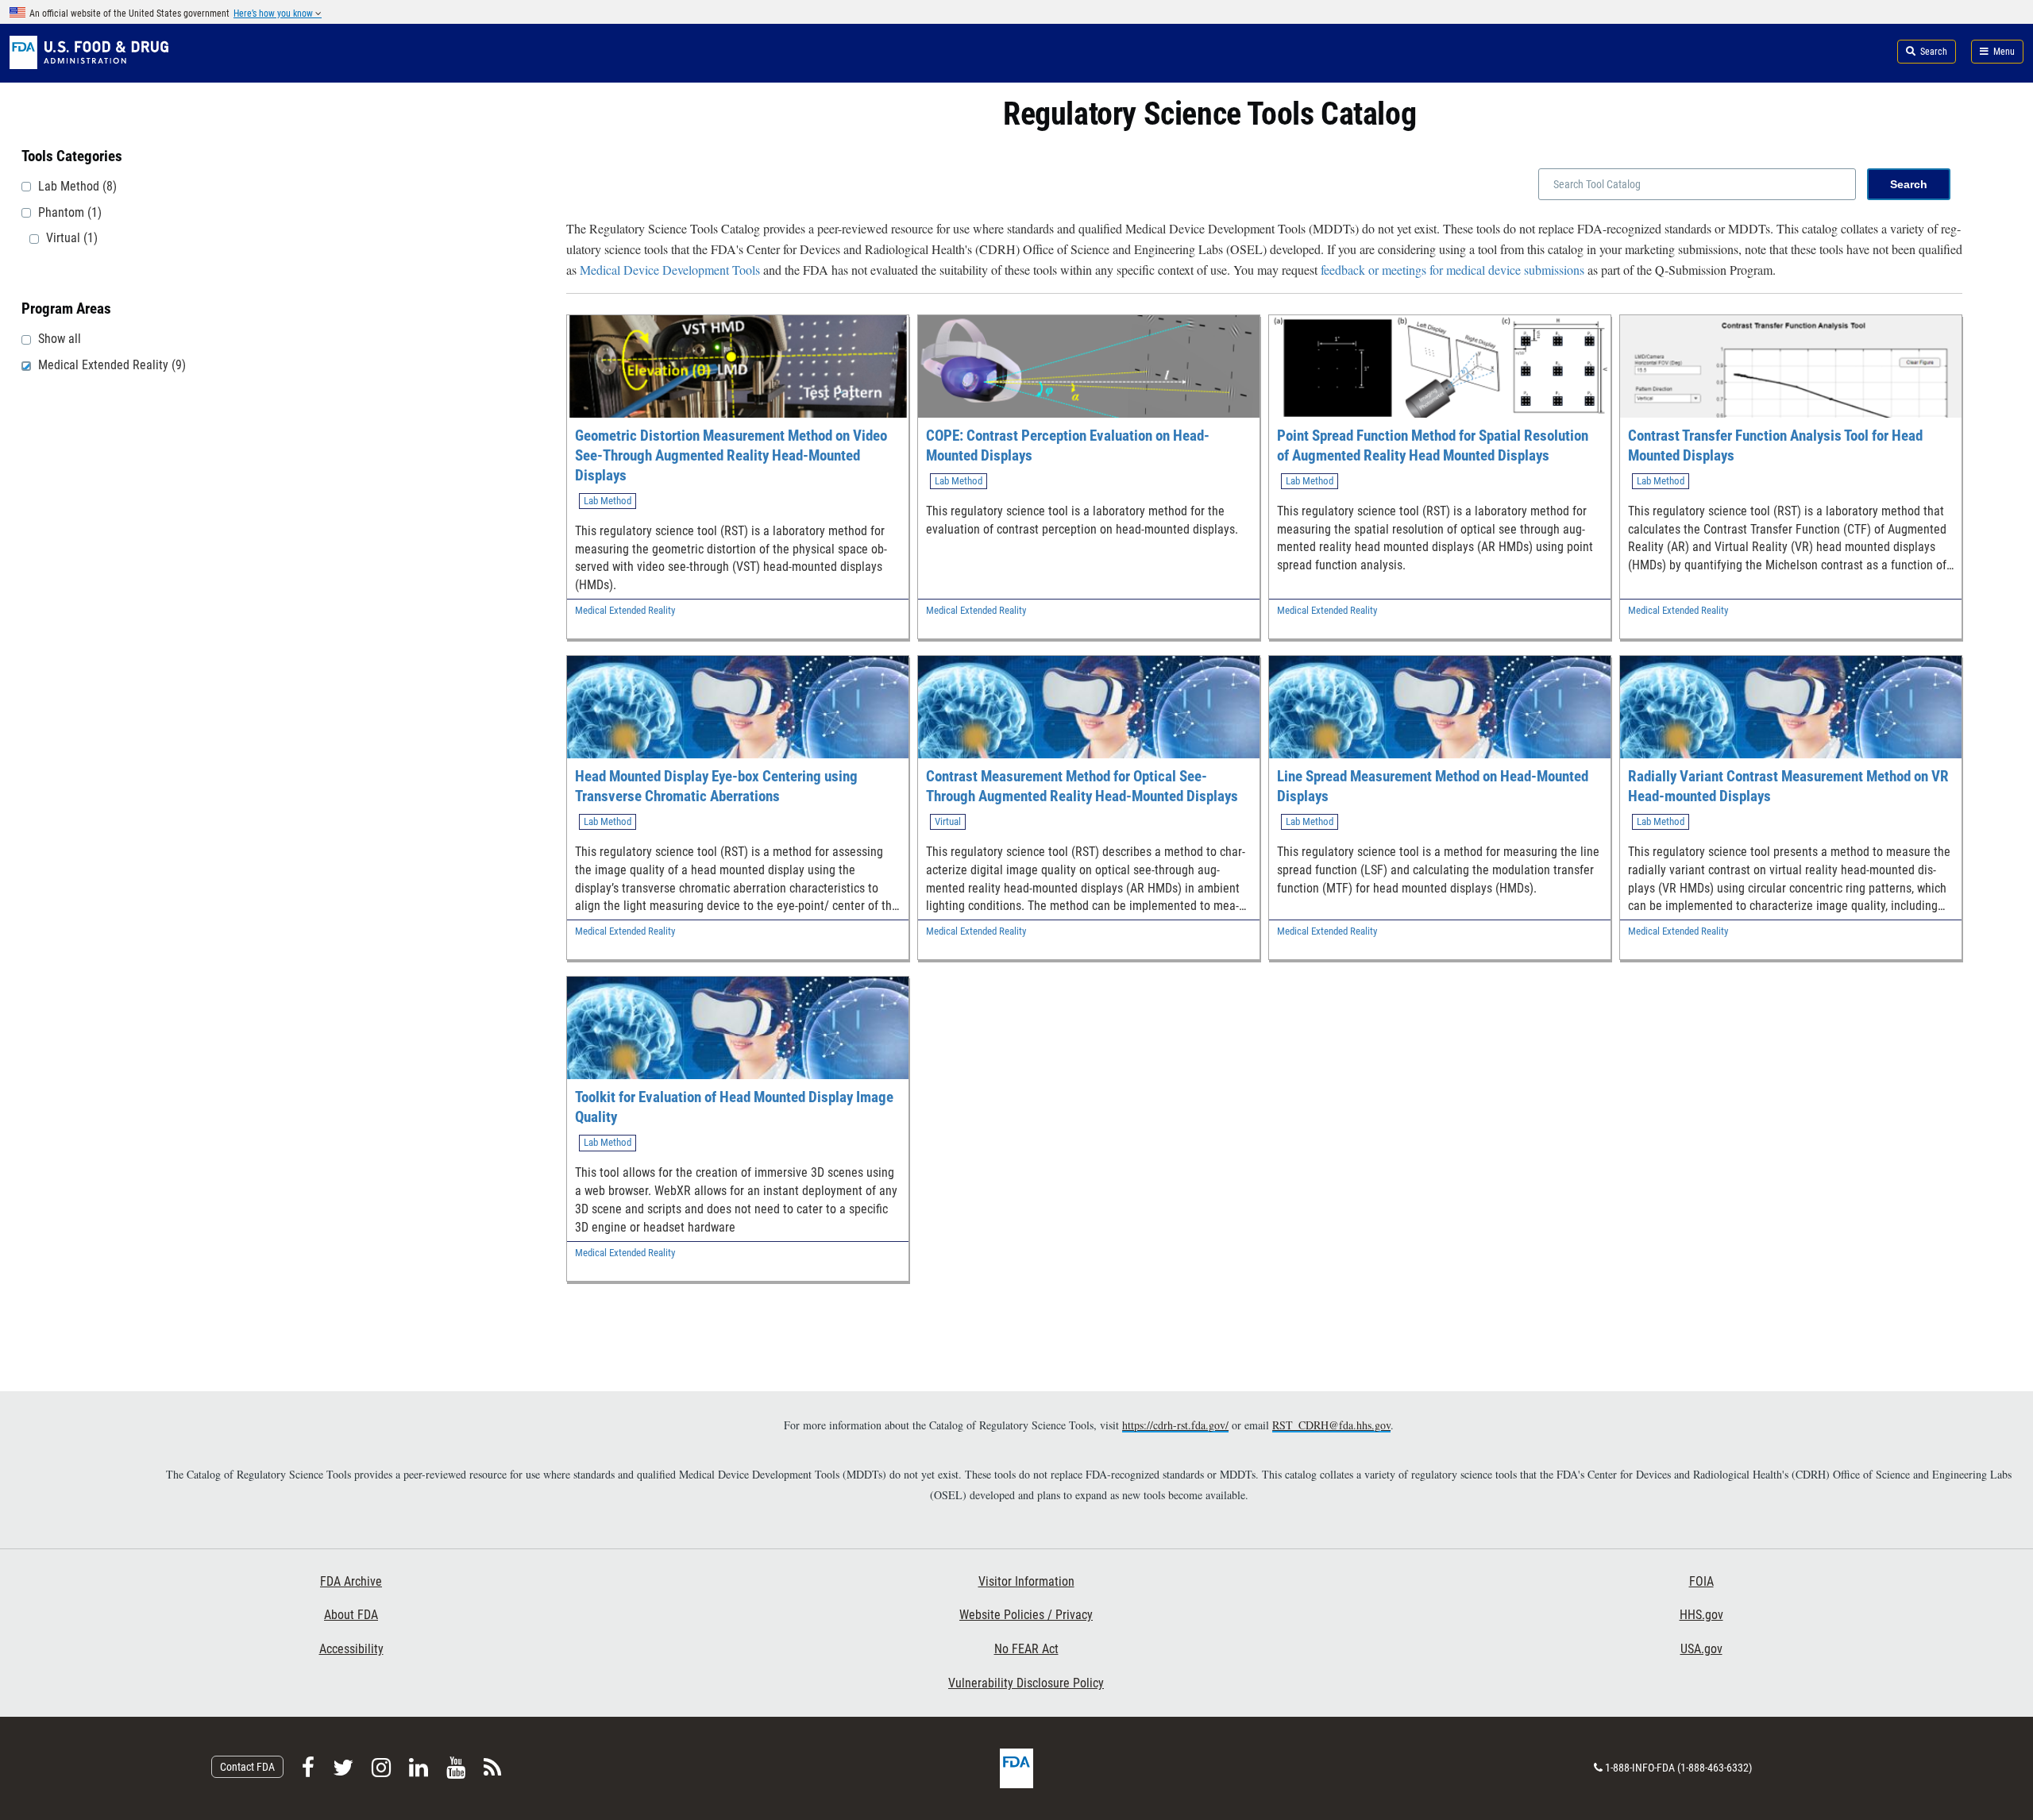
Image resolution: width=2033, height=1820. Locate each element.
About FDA (351, 1615)
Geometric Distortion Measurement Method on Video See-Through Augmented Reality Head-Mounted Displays (731, 455)
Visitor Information (1026, 1581)
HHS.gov (1701, 1615)
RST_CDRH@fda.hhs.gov (1331, 1425)
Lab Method (608, 501)
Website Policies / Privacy (1026, 1615)
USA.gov (1701, 1649)
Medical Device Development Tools (670, 270)
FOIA (1701, 1581)
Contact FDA (247, 1767)
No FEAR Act (1026, 1649)
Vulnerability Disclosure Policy (1026, 1683)
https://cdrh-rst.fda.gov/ (1175, 1425)
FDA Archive (351, 1581)
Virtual (948, 821)
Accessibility (351, 1649)
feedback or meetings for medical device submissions (1452, 270)
